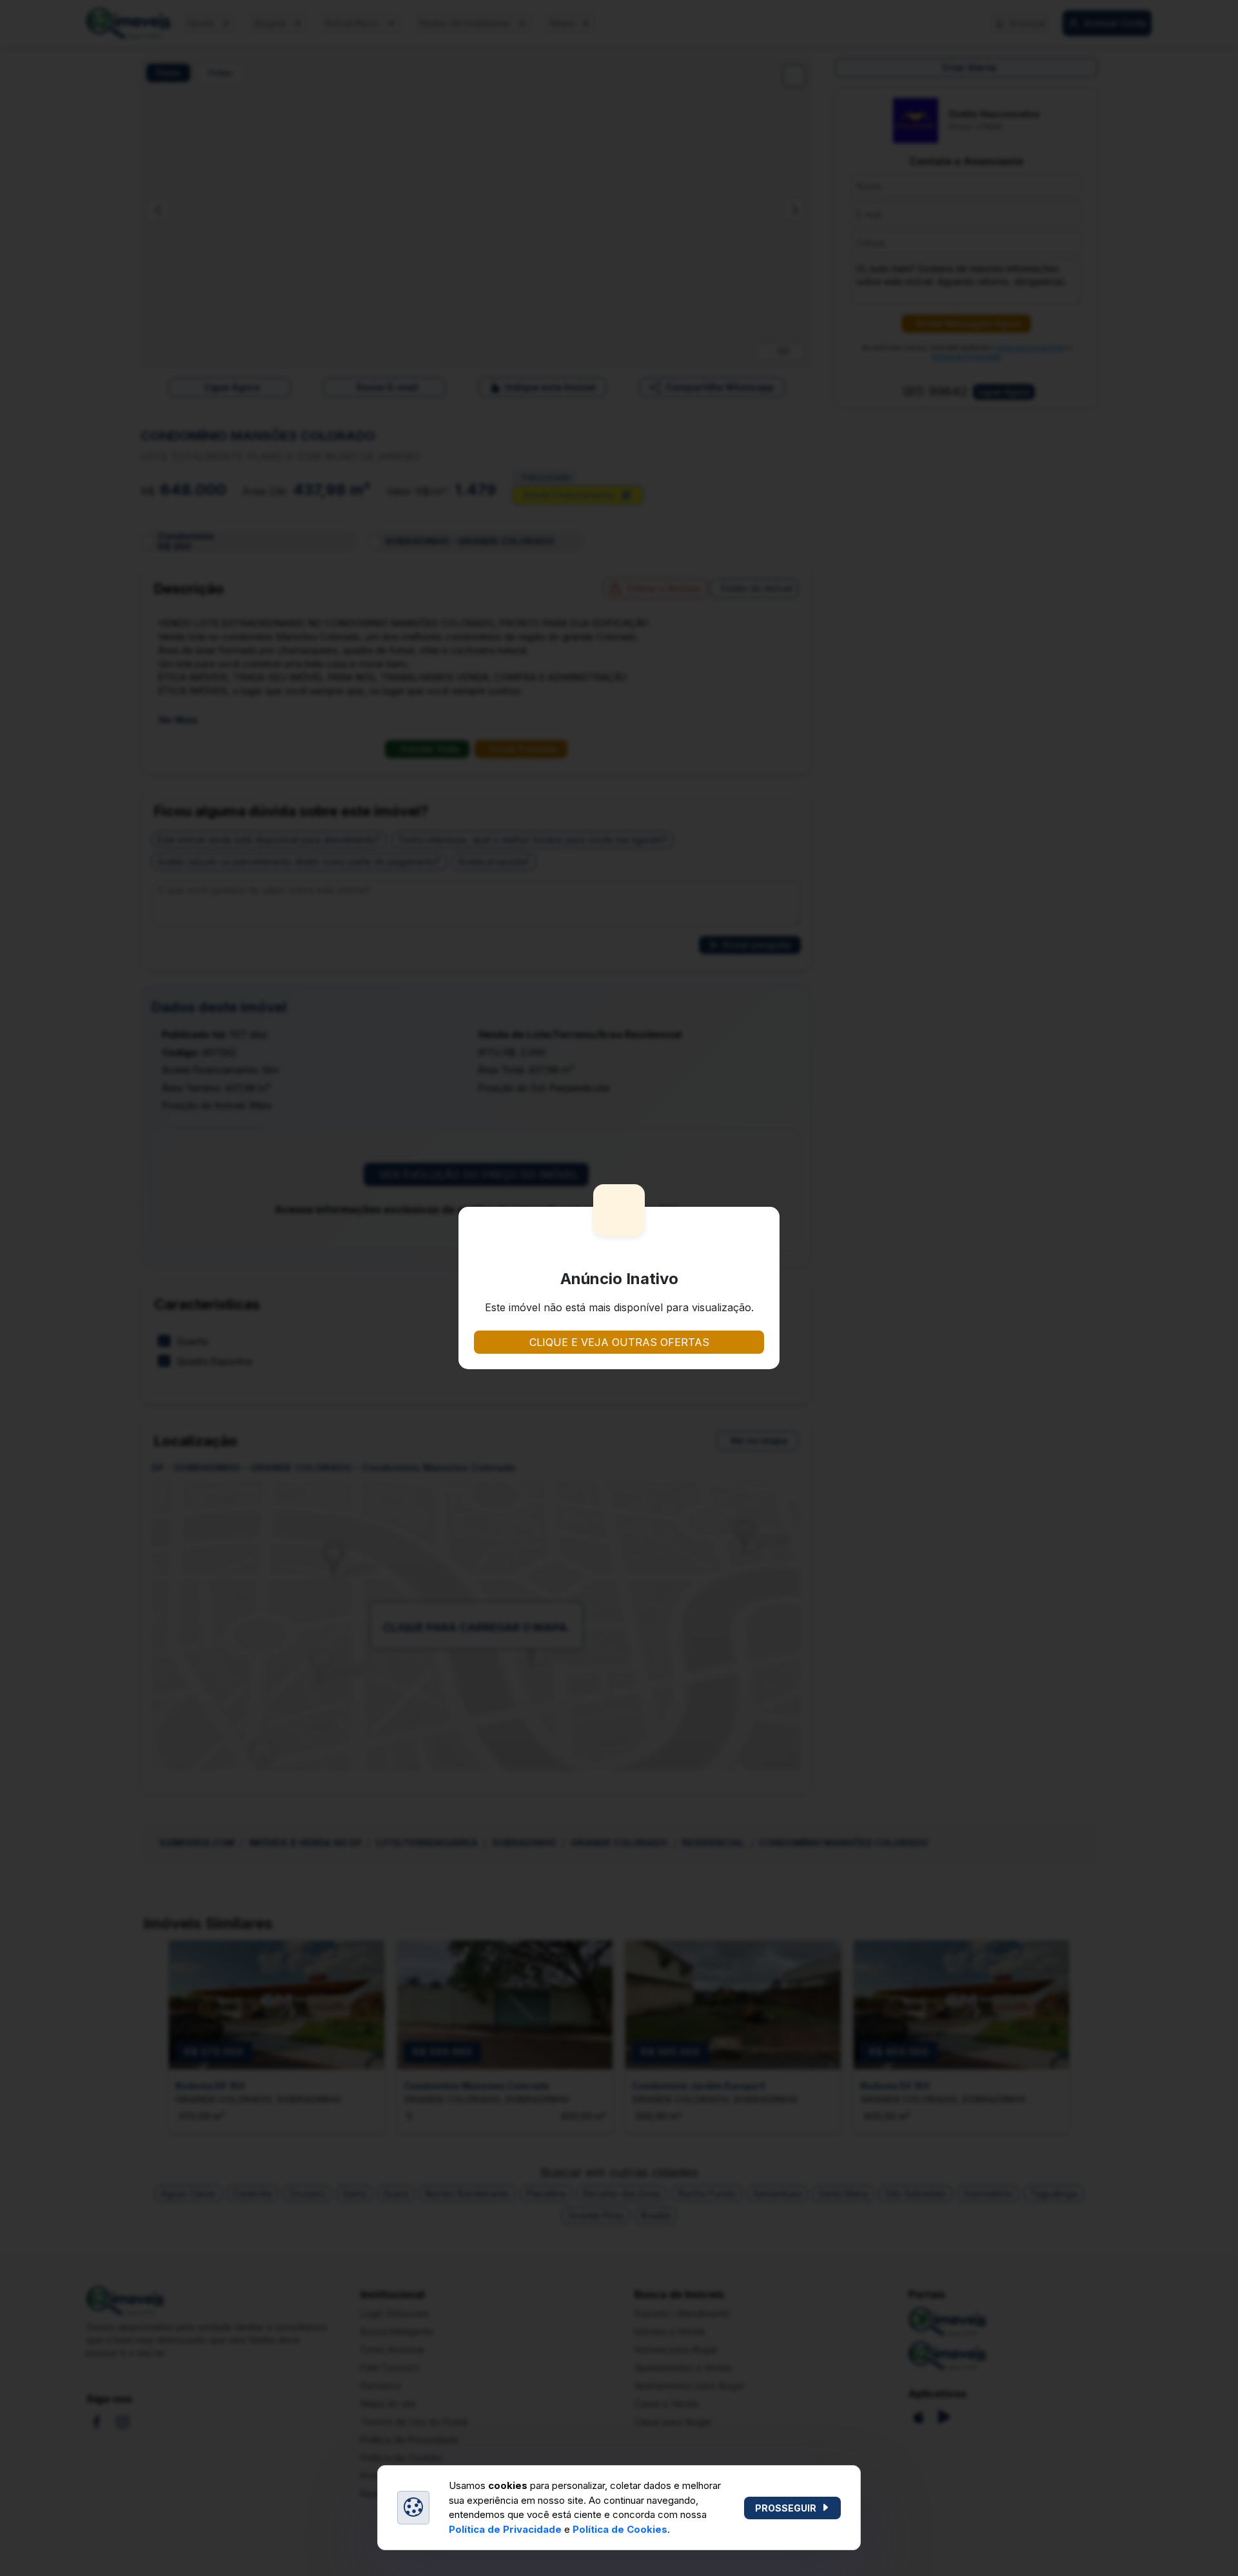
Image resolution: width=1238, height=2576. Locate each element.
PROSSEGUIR (786, 2508)
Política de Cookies (620, 2529)
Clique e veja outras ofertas (619, 1342)
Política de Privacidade (505, 2529)
